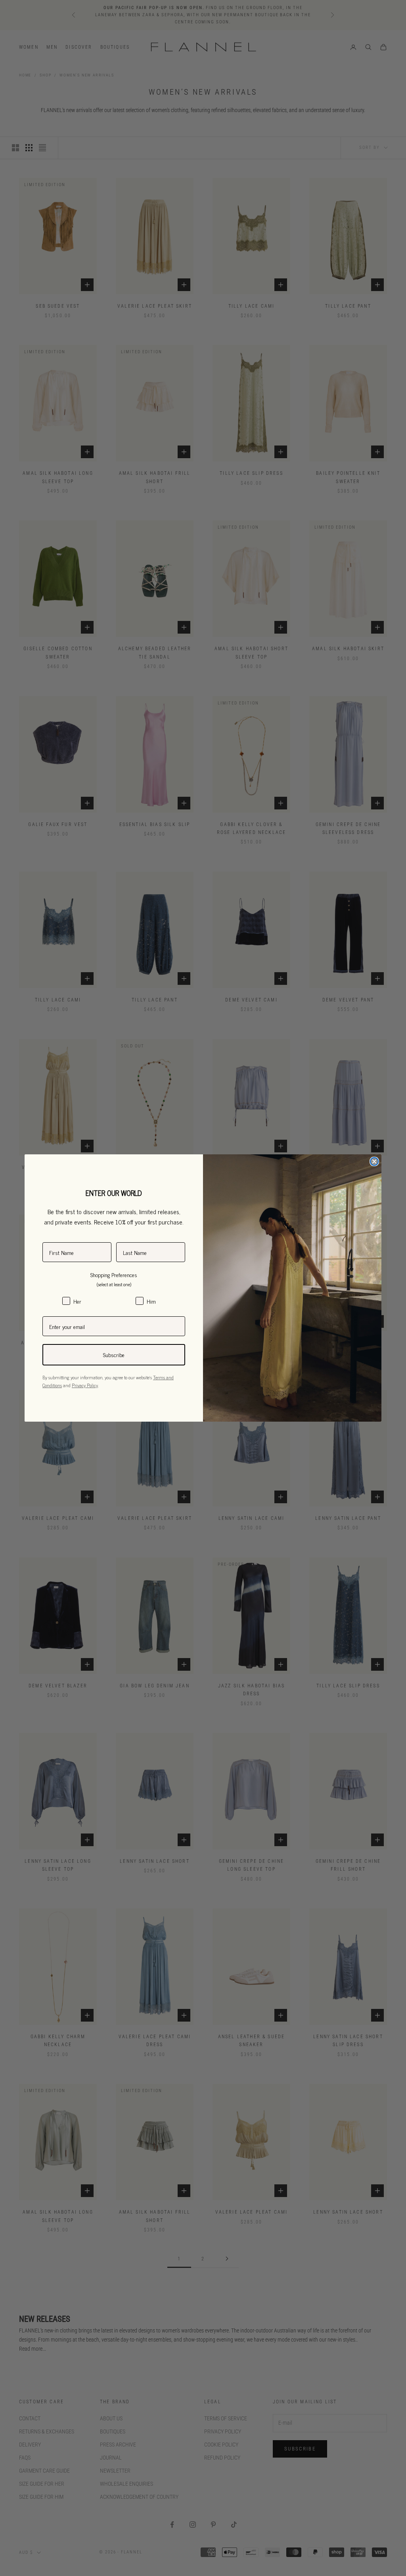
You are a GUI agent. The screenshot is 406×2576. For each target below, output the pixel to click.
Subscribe (114, 1355)
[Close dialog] (374, 1161)
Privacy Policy (85, 1385)
